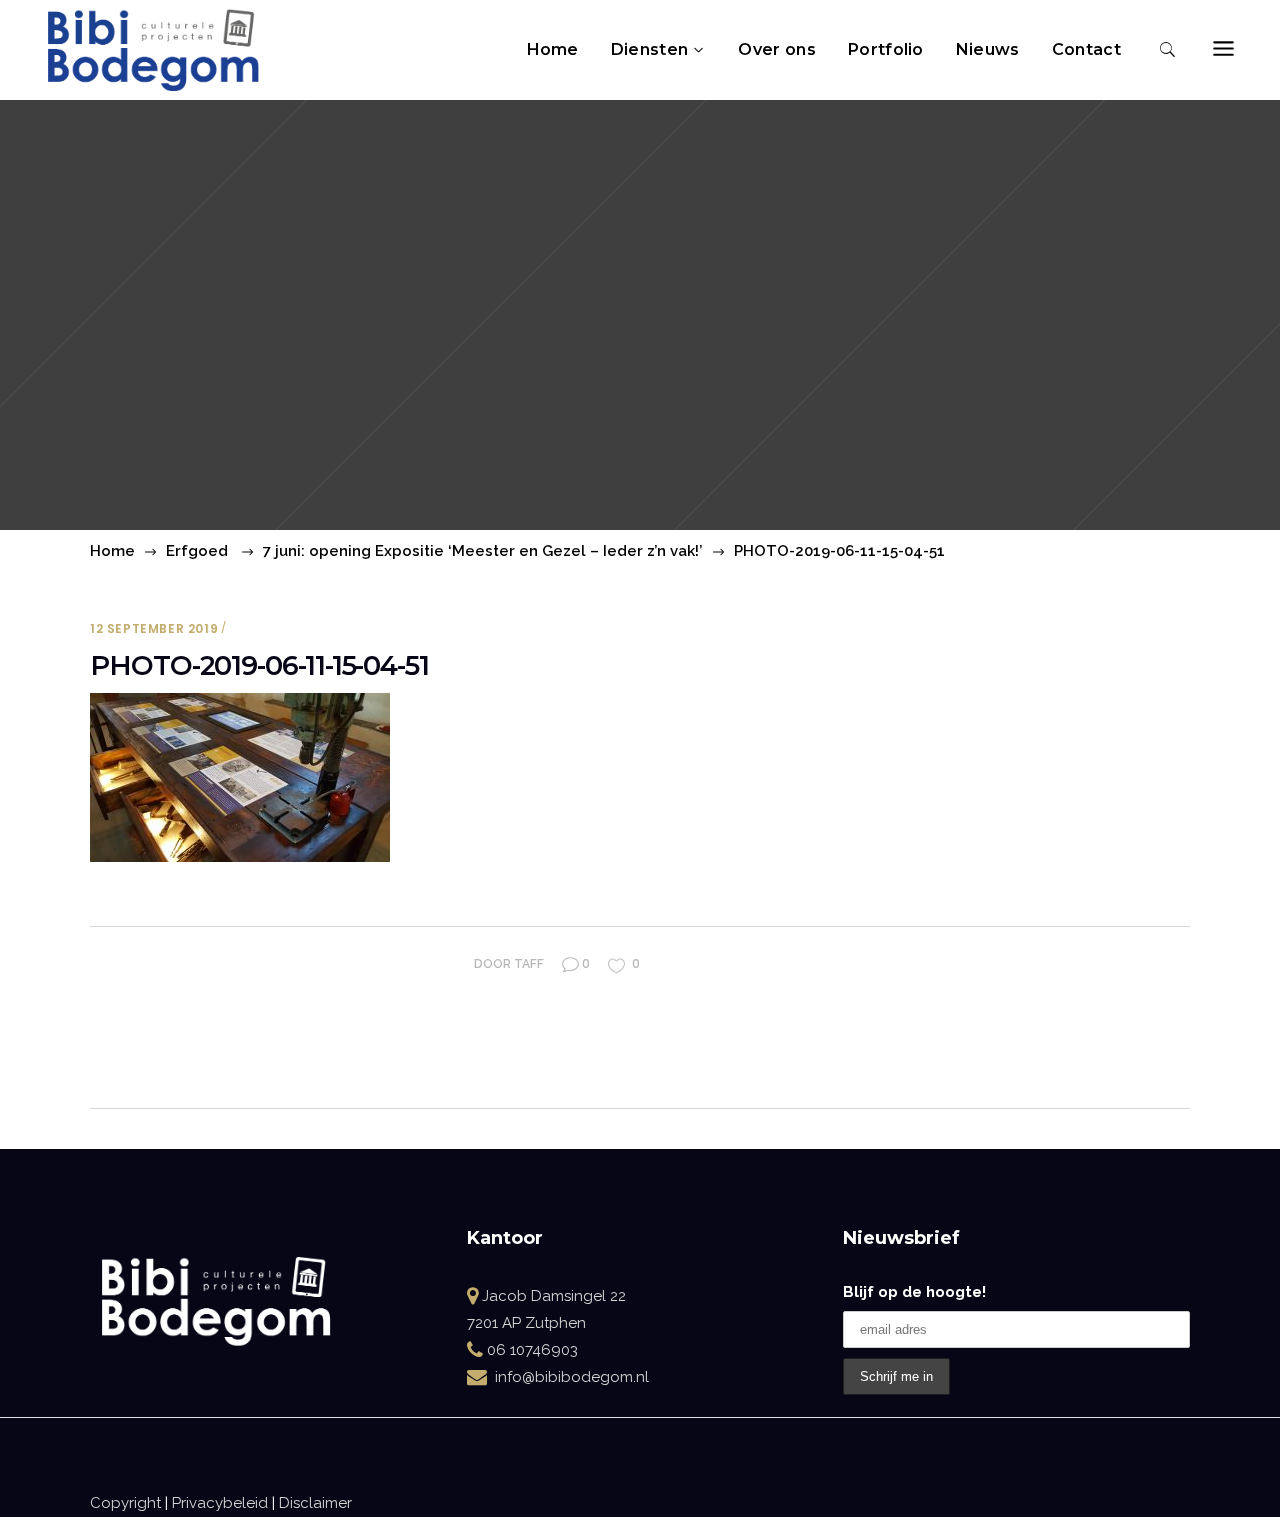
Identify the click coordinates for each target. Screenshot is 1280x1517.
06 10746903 (532, 1350)
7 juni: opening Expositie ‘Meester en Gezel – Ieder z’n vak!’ (483, 551)
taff (529, 964)
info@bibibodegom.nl (572, 1377)
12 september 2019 (154, 628)
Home (112, 551)
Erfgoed (197, 551)
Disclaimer (315, 1503)
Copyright (125, 1503)
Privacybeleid (220, 1503)
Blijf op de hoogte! (914, 1292)
